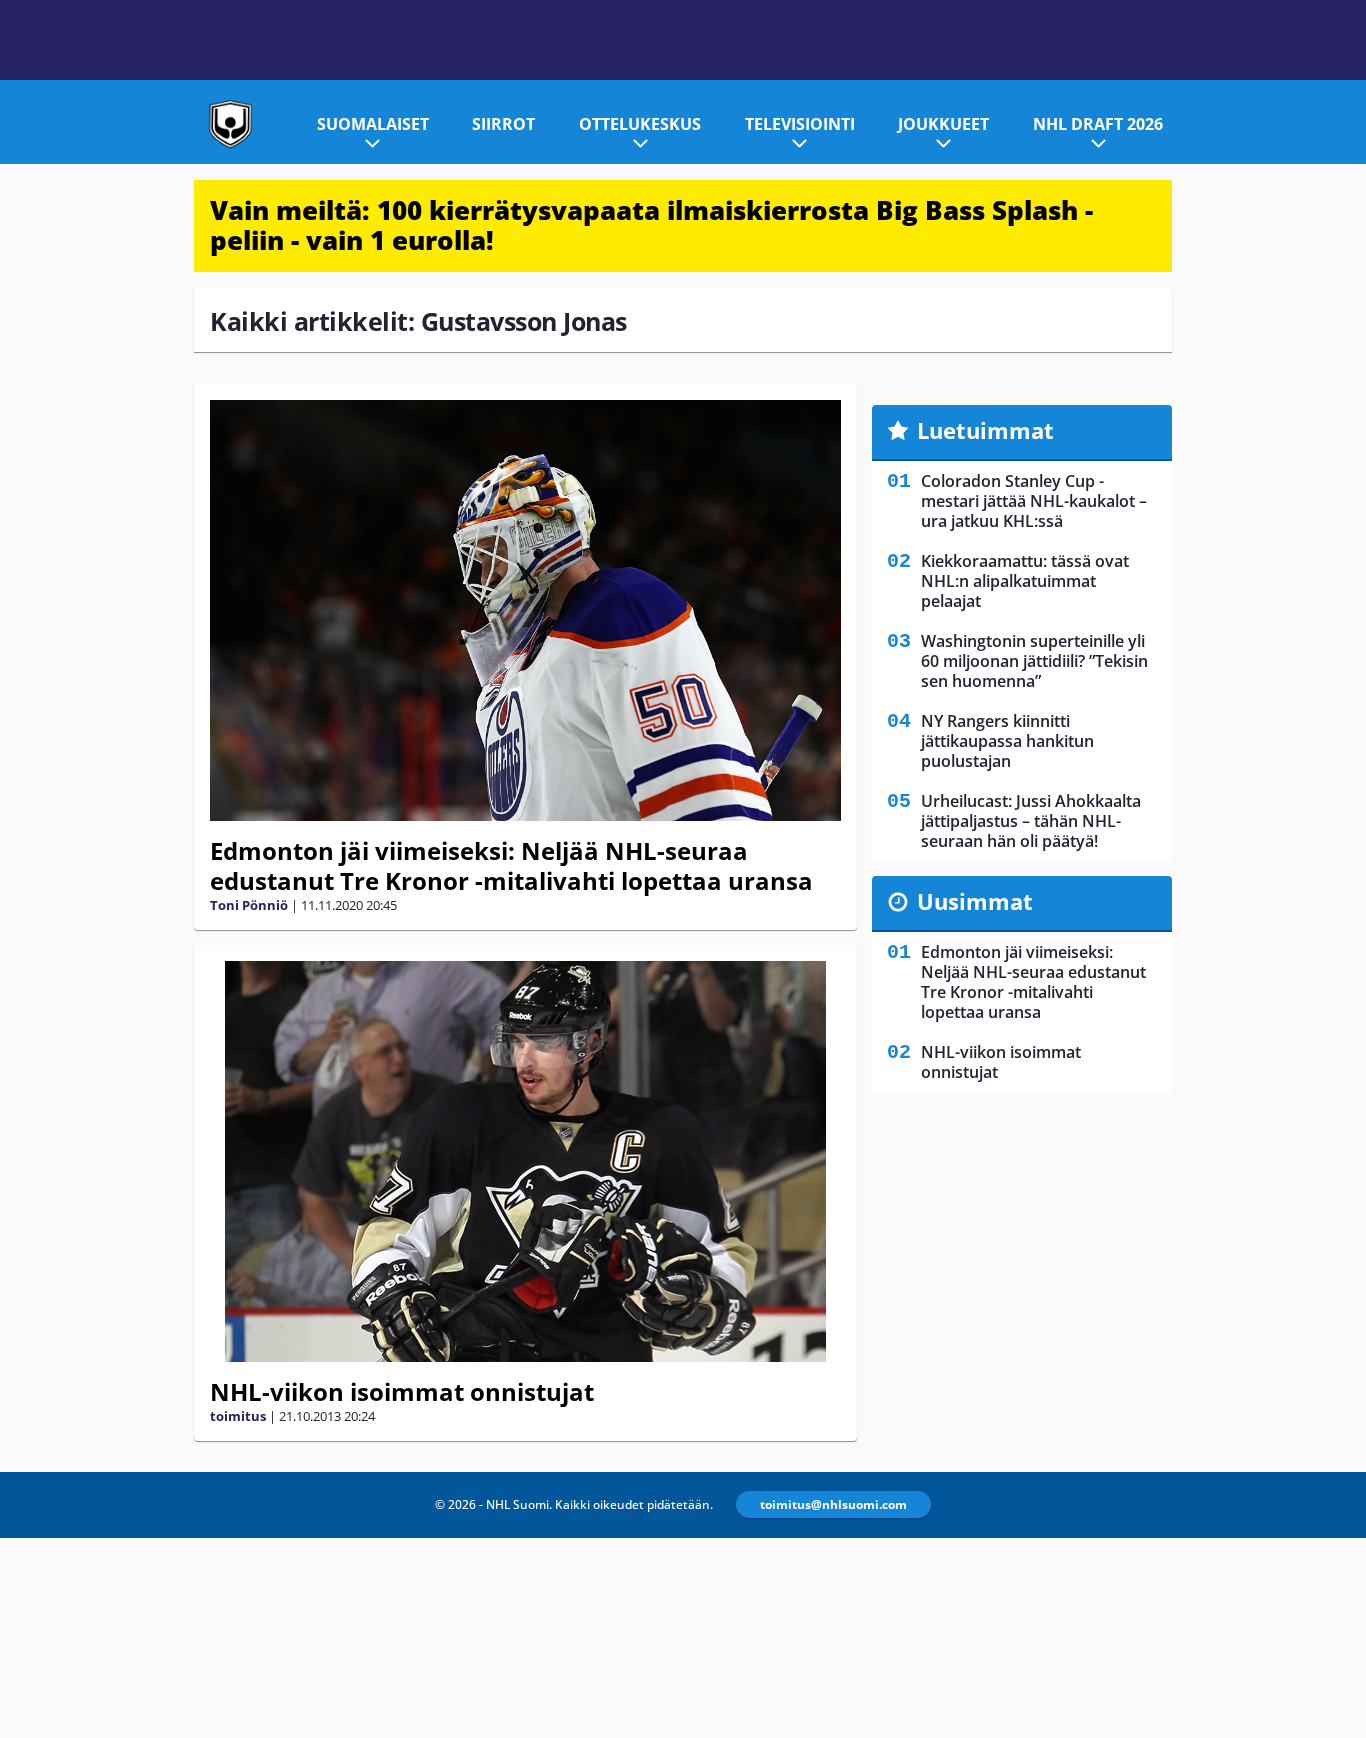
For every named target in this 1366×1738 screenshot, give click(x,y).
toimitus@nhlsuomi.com (833, 1504)
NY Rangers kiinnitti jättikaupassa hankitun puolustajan (1007, 741)
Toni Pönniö (249, 905)
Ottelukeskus (640, 124)
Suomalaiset (373, 124)
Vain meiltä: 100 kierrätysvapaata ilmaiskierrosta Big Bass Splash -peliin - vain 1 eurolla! (651, 225)
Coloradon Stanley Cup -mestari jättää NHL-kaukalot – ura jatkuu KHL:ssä (1034, 501)
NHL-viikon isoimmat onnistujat (402, 1391)
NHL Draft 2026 (1098, 124)
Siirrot (503, 124)
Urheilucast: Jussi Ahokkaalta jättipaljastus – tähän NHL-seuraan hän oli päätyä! (1031, 821)
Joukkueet (943, 124)
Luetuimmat (985, 430)
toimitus (238, 1416)
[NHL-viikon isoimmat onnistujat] (525, 1161)
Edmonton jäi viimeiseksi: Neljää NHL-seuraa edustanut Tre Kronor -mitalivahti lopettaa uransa (511, 865)
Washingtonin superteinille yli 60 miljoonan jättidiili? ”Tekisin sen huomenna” (1034, 661)
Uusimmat (975, 901)
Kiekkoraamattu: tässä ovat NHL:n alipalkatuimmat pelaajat (1025, 581)
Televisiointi (800, 124)
